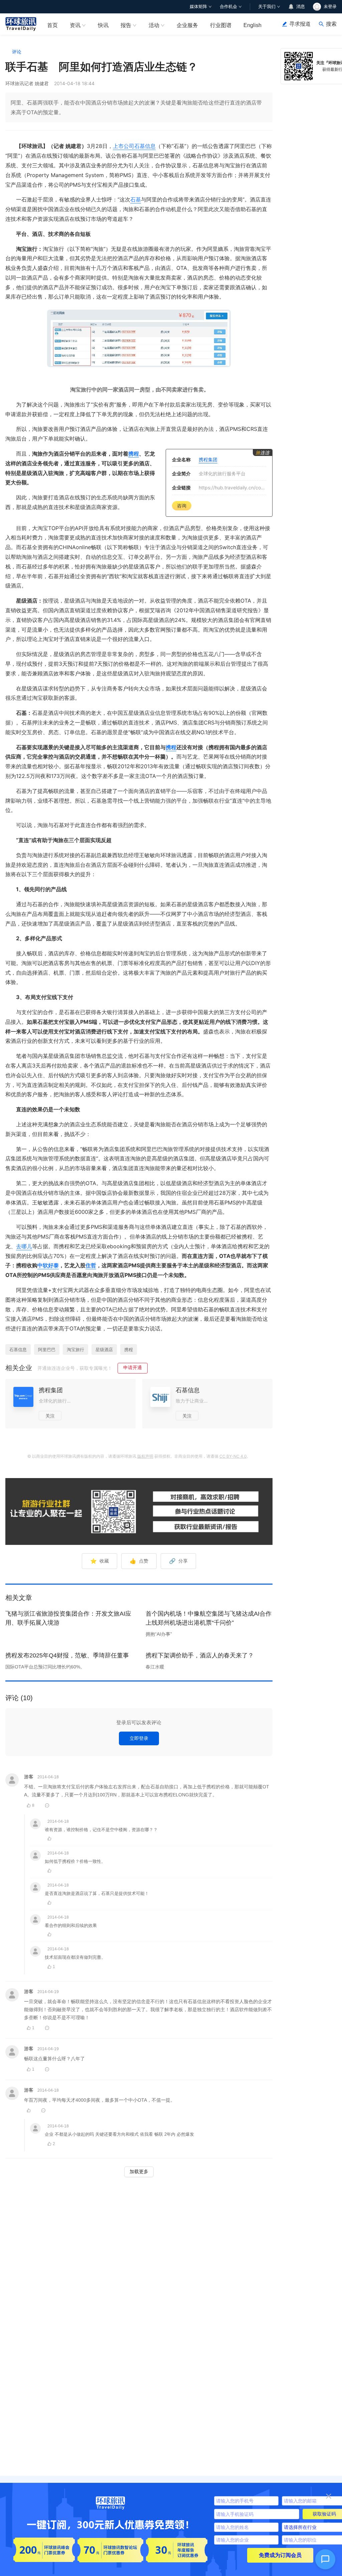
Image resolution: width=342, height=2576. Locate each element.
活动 (154, 25)
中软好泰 (48, 1265)
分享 (178, 1561)
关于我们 (267, 7)
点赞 (139, 1561)
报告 (126, 25)
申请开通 (133, 1367)
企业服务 (187, 25)
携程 (134, 454)
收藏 (100, 1561)
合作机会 (228, 7)
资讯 (75, 25)
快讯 (103, 25)
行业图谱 (221, 25)
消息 (301, 7)
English (252, 25)
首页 (52, 25)
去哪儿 (24, 1246)
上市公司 (124, 146)
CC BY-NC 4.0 (233, 1456)
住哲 (91, 1265)
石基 (136, 199)
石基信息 (145, 146)
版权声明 (145, 1456)
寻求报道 (300, 24)
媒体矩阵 (198, 7)
